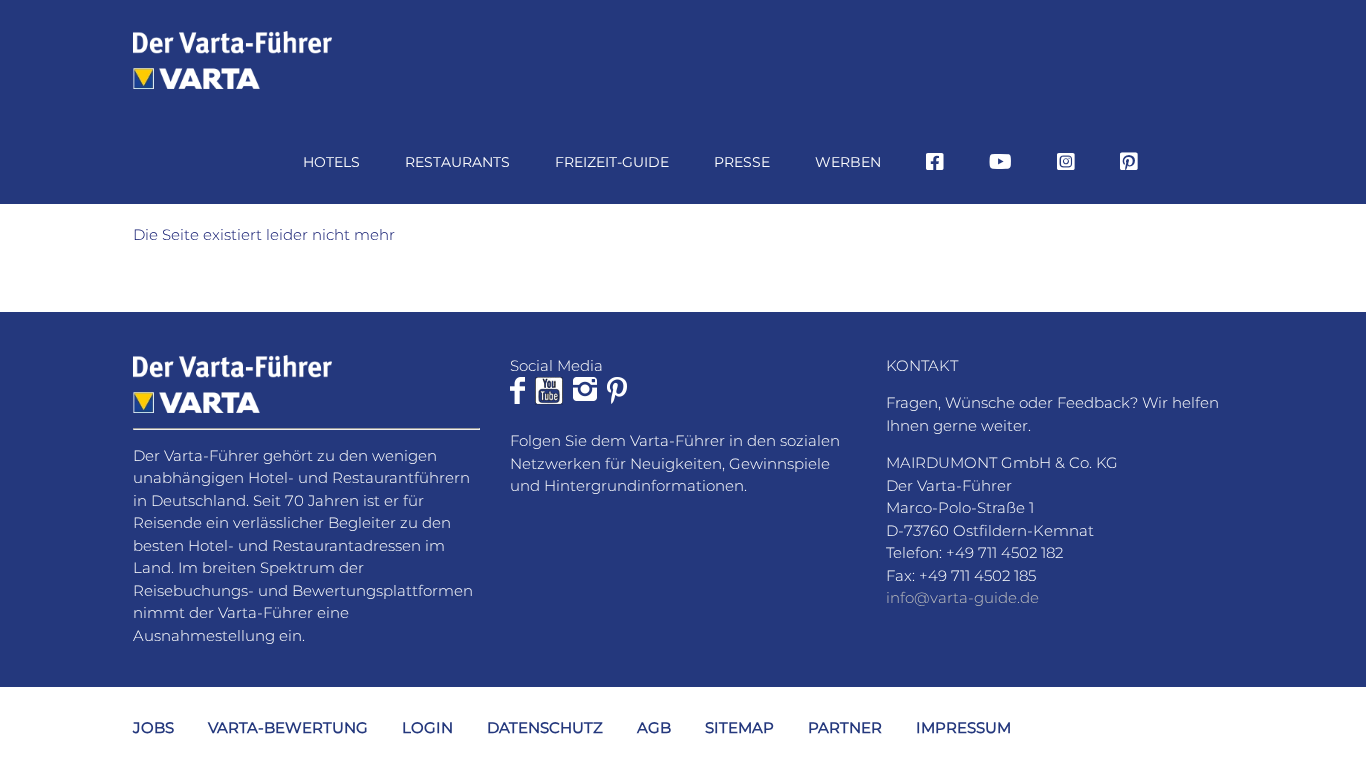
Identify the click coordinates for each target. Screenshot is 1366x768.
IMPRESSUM (963, 727)
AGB (654, 727)
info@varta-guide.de (962, 597)
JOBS (153, 727)
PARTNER (845, 727)
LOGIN (427, 727)
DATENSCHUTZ (545, 727)
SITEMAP (739, 727)
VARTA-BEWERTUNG (288, 727)
